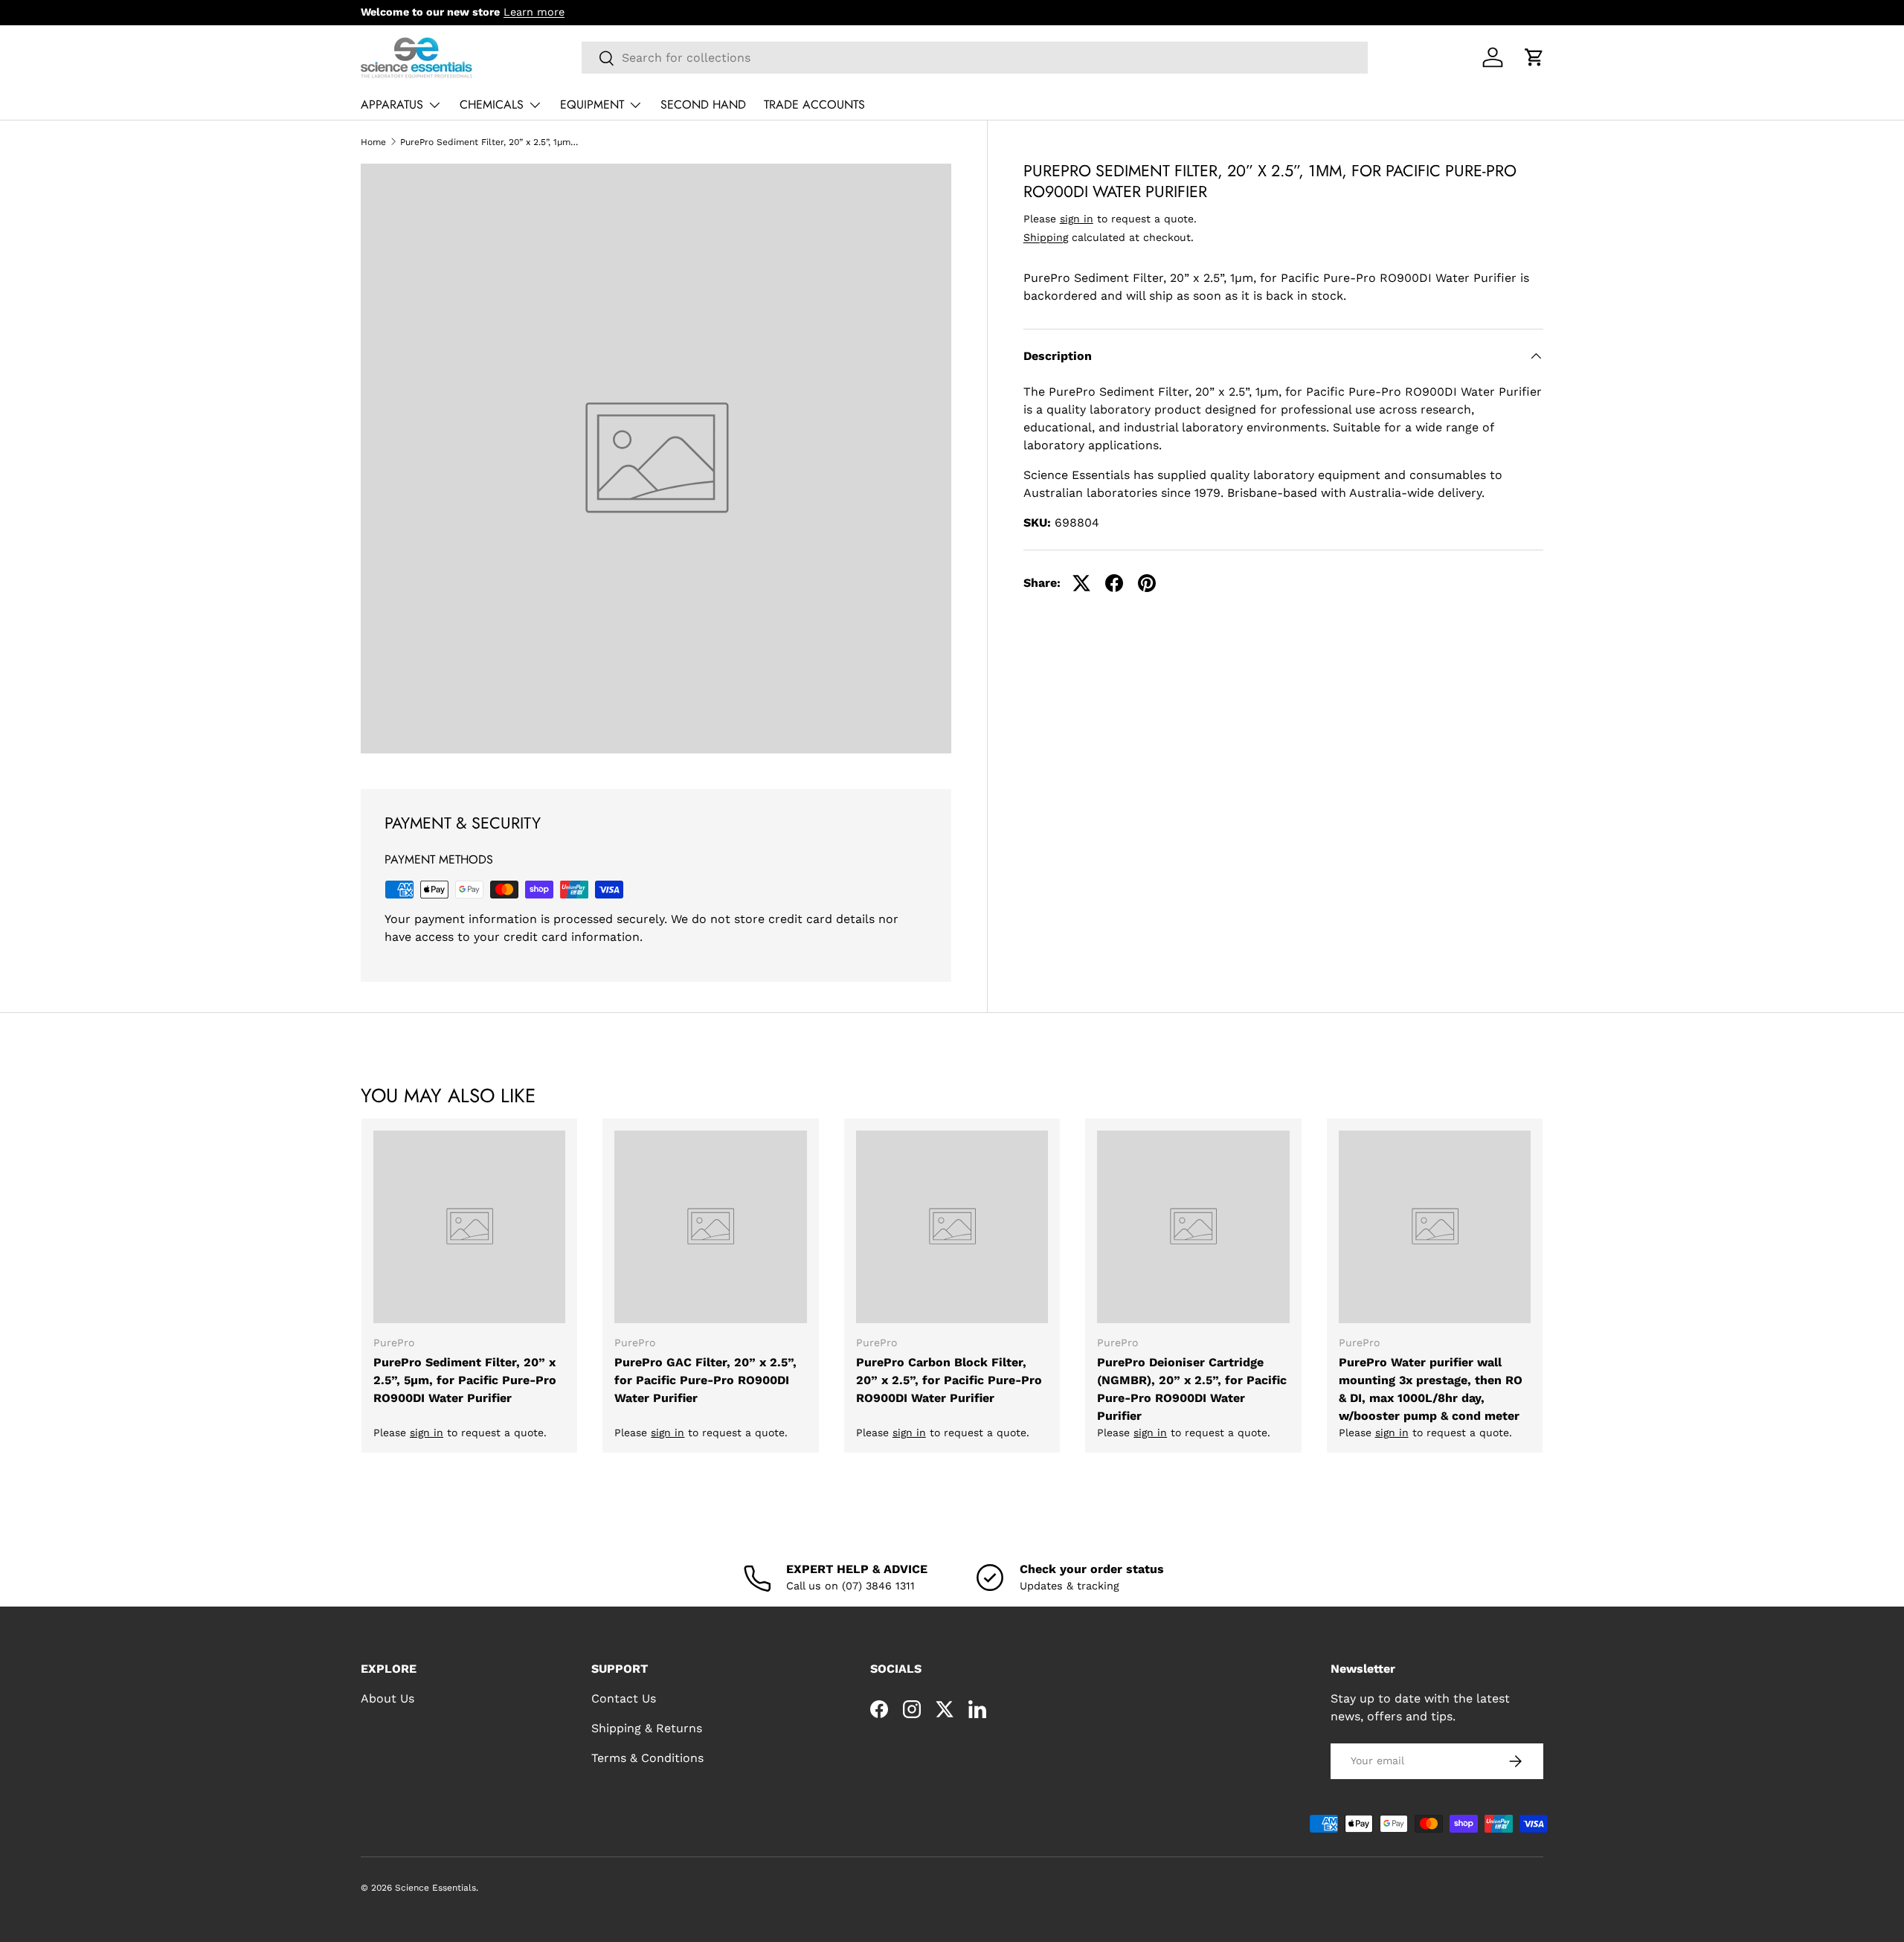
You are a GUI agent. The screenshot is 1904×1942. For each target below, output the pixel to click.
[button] (1534, 57)
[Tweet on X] (1081, 583)
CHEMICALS (492, 105)
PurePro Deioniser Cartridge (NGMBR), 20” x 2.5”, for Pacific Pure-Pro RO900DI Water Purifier (1192, 1389)
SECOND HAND (703, 105)
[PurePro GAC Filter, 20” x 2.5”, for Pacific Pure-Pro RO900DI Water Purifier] (710, 1226)
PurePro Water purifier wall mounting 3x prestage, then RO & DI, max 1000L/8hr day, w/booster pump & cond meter (1431, 1389)
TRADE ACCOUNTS (814, 105)
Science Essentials (435, 1888)
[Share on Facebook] (1114, 583)
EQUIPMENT (592, 105)
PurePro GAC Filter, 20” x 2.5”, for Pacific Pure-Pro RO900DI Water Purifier (705, 1380)
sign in (1077, 219)
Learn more (534, 12)
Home (373, 142)
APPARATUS (392, 105)
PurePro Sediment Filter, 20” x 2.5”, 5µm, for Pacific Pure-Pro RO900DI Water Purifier (465, 1380)
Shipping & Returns (647, 1728)
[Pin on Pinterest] (1147, 583)
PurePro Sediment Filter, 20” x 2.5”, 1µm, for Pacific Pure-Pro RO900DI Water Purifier (489, 142)
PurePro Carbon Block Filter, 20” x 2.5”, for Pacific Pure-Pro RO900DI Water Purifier (949, 1380)
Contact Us (624, 1698)
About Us (387, 1698)
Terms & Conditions (647, 1758)
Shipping (1046, 237)
